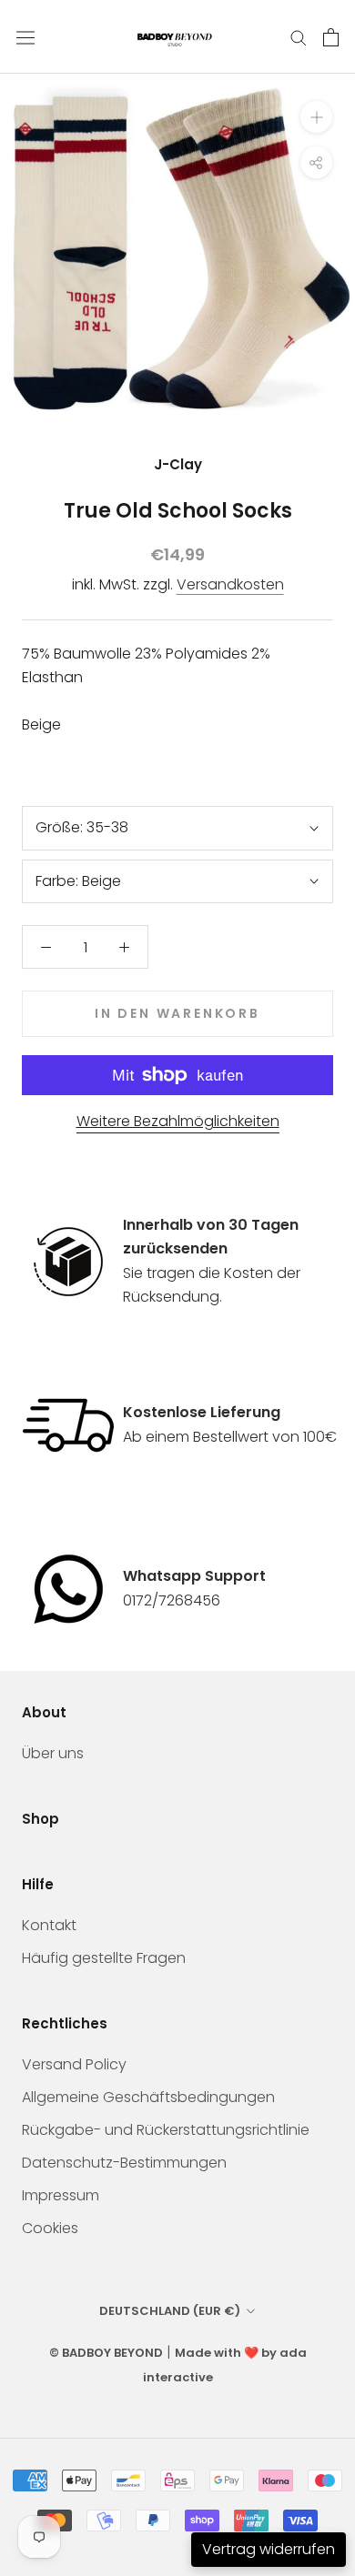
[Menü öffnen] (25, 37)
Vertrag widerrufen (269, 2549)
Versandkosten (230, 584)
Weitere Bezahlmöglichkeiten (178, 1121)
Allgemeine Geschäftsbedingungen (148, 2097)
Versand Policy (74, 2064)
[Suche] (299, 37)
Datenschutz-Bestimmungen (124, 2163)
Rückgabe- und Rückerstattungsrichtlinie (166, 2130)
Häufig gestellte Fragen (104, 1958)
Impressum (61, 2195)
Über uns (53, 1753)
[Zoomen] (316, 117)
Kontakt (49, 1925)
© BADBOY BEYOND (106, 2353)
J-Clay (178, 464)
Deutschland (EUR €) (170, 2311)
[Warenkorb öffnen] (331, 37)
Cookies (50, 2228)
